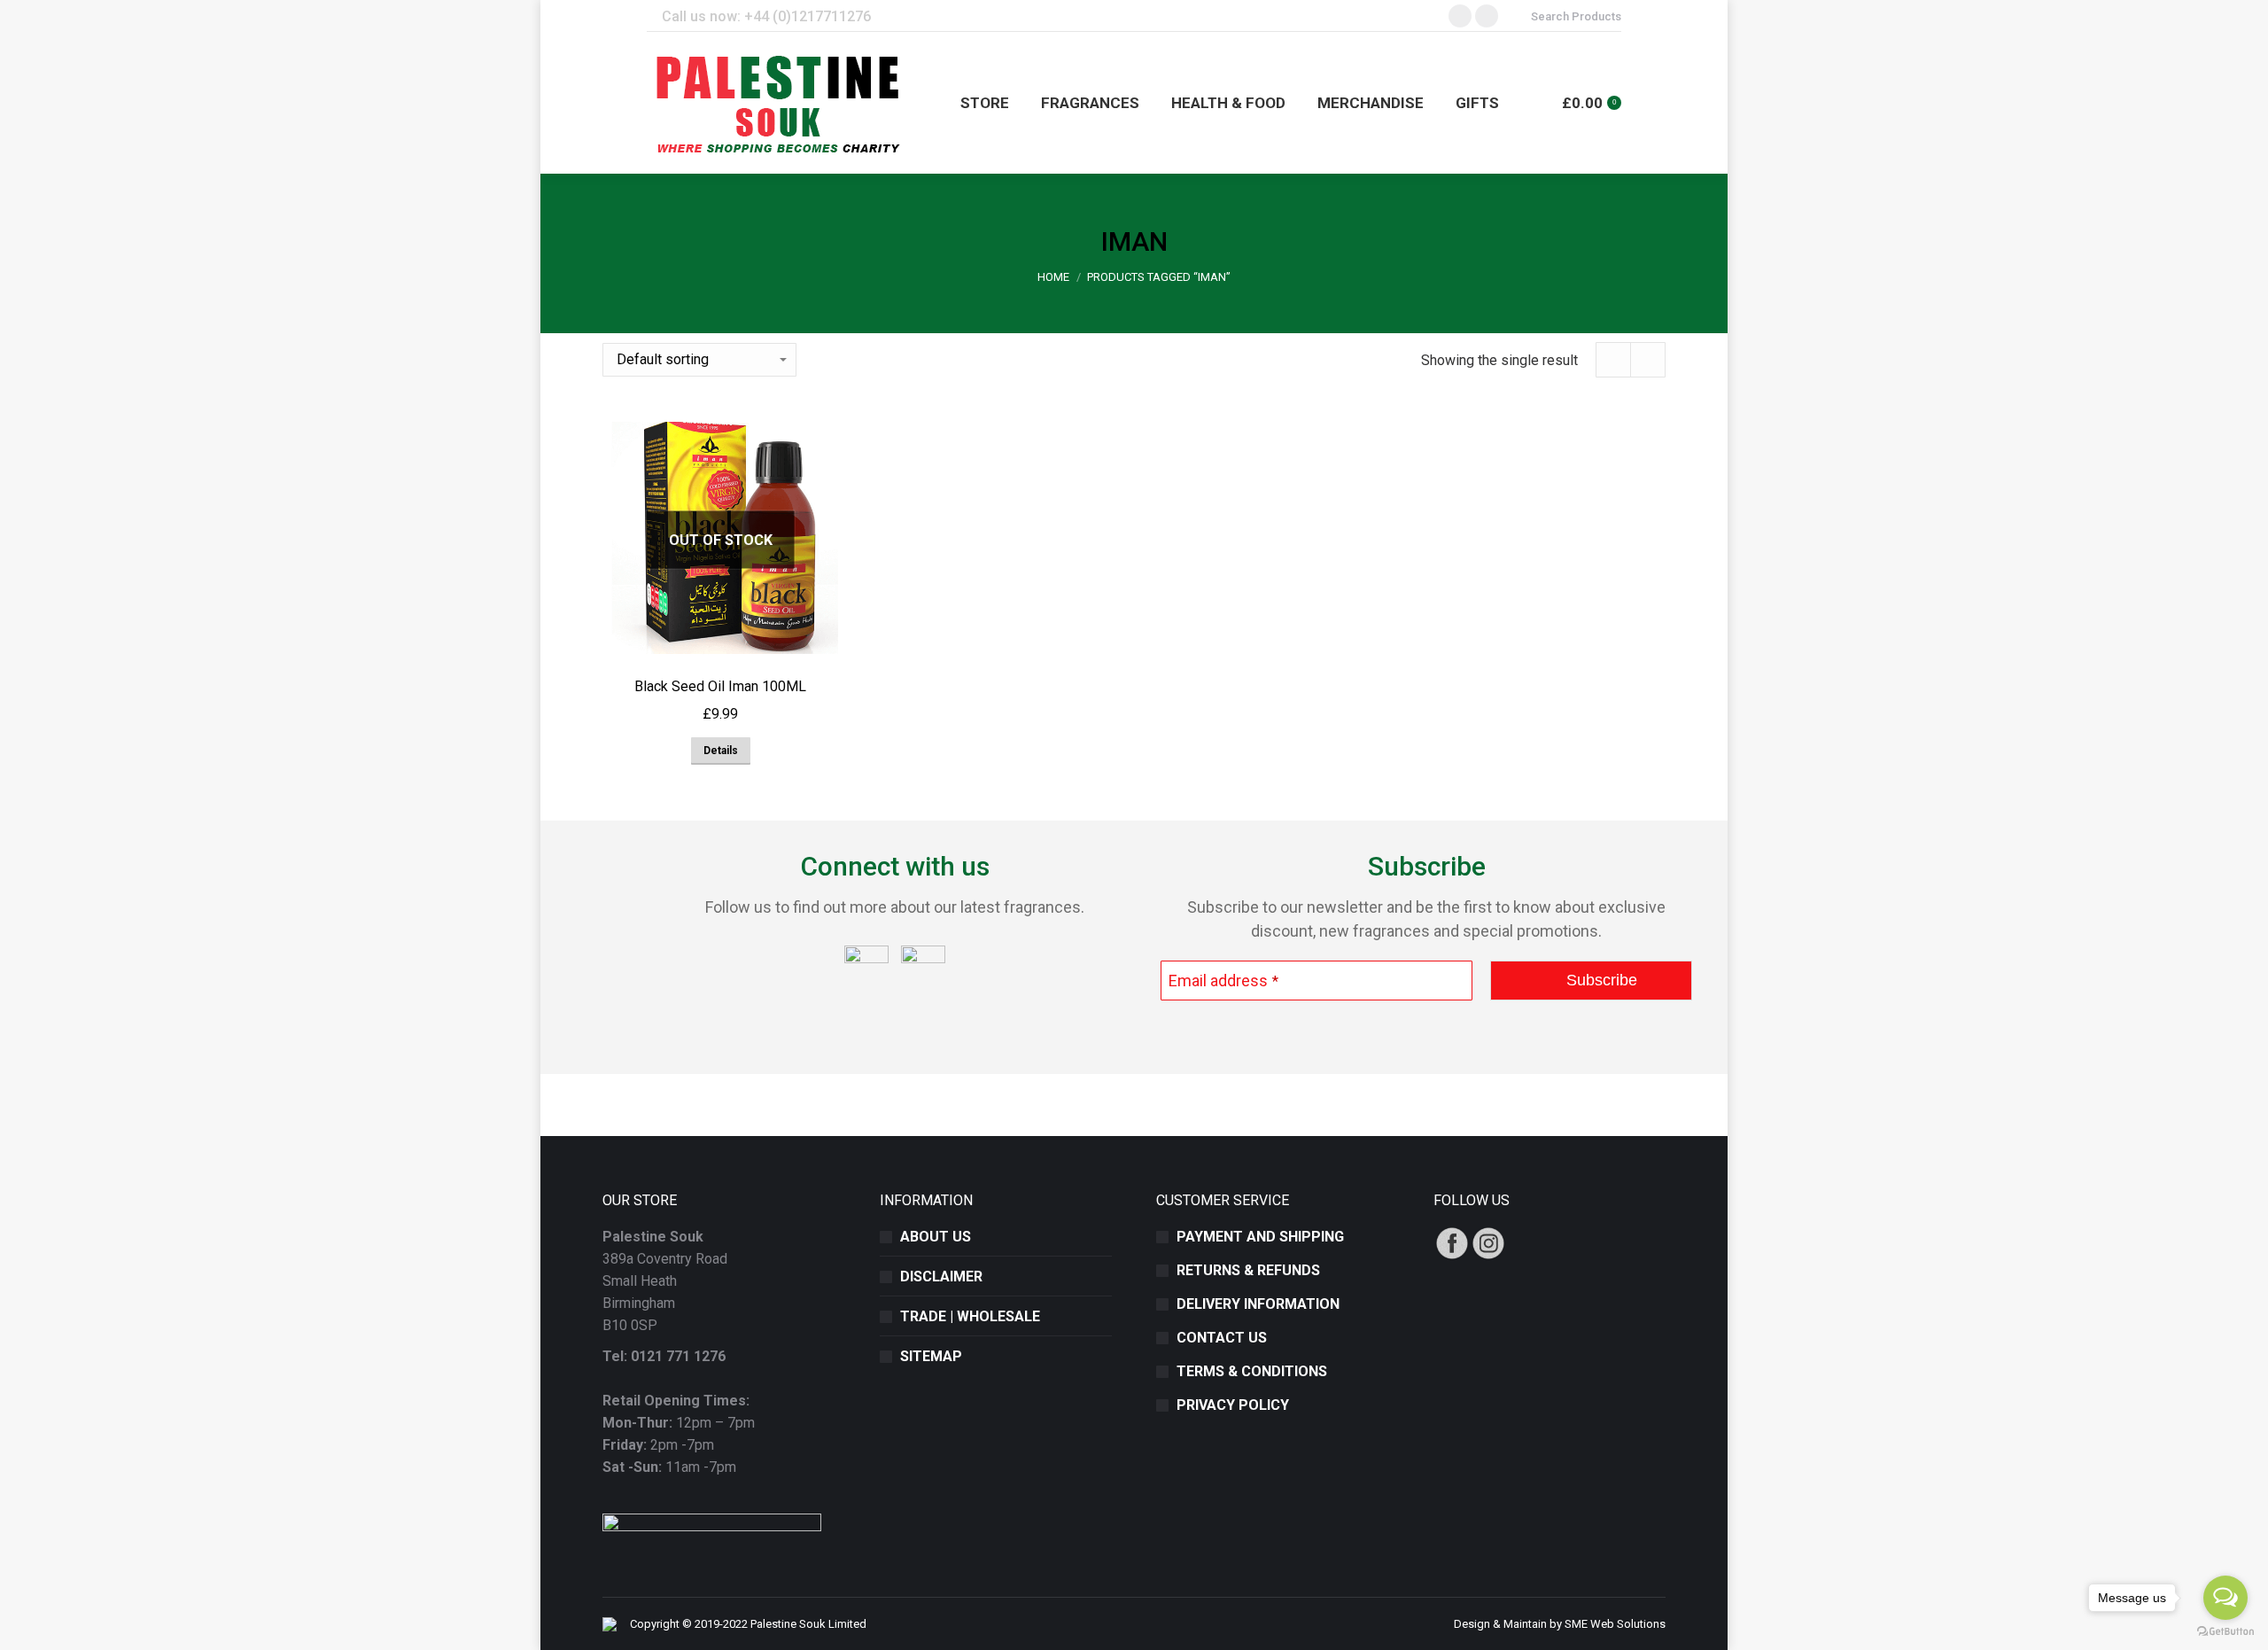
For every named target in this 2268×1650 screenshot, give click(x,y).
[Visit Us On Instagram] (1488, 1256)
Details (721, 751)
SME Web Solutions (1615, 1624)
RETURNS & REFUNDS (1248, 1270)
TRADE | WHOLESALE (970, 1316)
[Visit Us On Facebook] (1452, 1256)
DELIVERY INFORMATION (1258, 1304)
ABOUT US (936, 1237)
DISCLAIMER (941, 1276)
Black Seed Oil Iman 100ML (720, 686)
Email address (1223, 981)
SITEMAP (931, 1356)
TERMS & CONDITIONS (1252, 1371)
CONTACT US (1222, 1338)
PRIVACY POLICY (1233, 1405)
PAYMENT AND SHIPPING (1260, 1237)
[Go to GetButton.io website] (2225, 1632)
